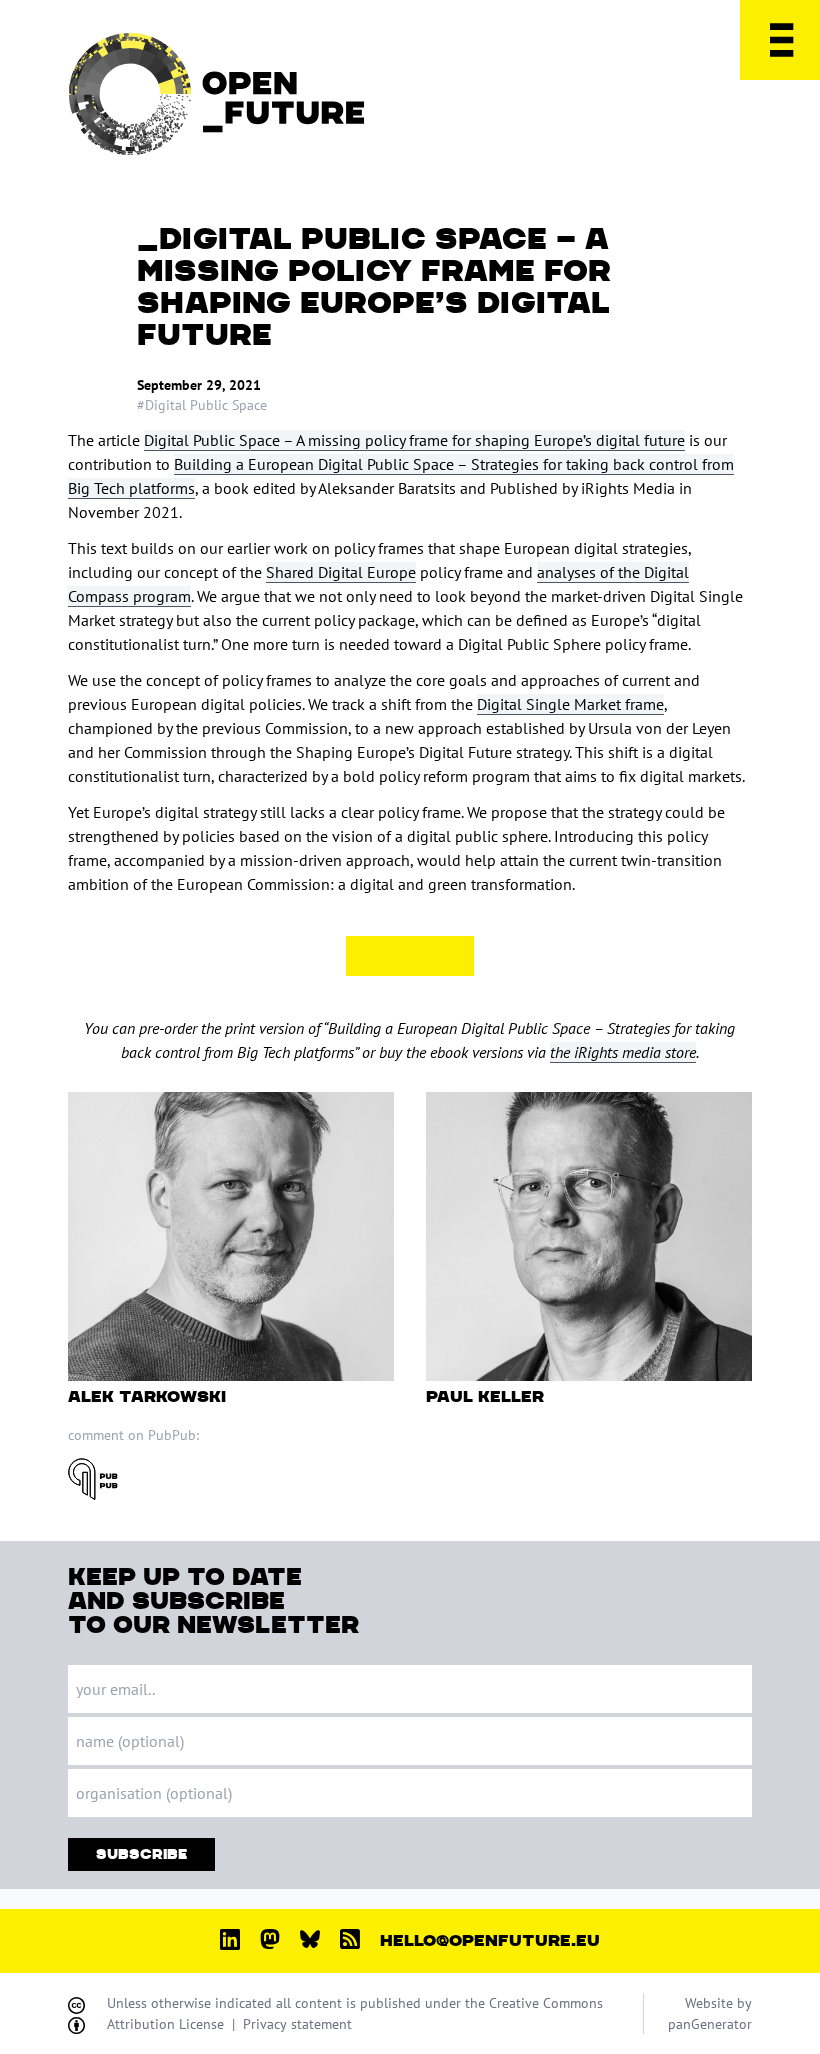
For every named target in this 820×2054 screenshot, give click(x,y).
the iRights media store (623, 1052)
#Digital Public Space (202, 405)
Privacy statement (297, 2024)
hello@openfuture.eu (490, 1941)
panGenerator (710, 2024)
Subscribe (141, 1854)
